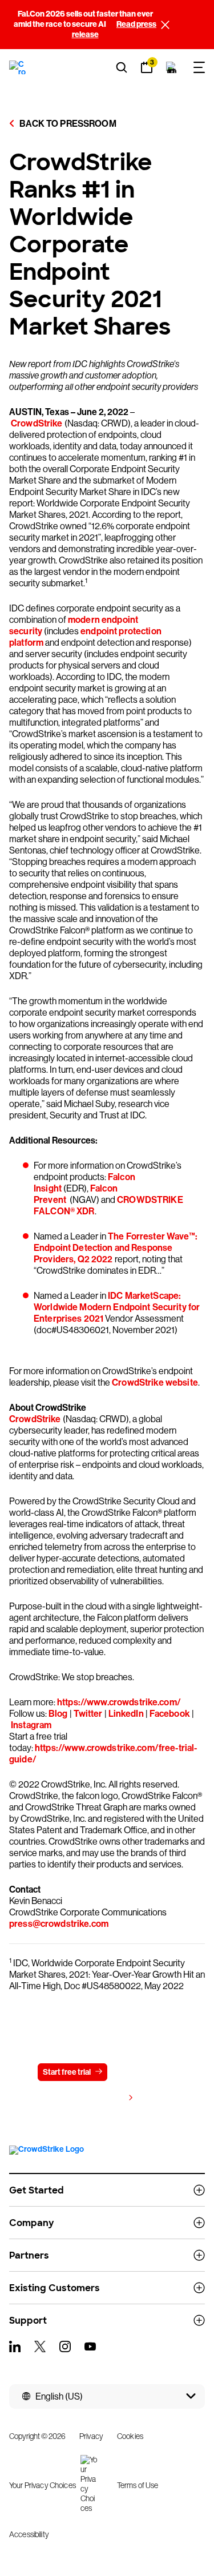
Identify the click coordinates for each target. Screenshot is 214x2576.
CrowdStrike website (154, 1382)
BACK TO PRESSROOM (67, 124)
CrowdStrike (37, 423)
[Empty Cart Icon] (172, 67)
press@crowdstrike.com (59, 1924)
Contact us (141, 2072)
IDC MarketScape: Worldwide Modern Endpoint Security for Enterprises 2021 (117, 1307)
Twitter (88, 1714)
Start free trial (67, 2072)
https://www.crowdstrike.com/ (119, 1702)
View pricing (102, 2098)
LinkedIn (126, 1714)
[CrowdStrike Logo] (18, 67)
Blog (58, 1714)
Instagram (31, 1725)
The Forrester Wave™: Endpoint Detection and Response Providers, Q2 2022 (116, 1248)
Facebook (170, 1714)
